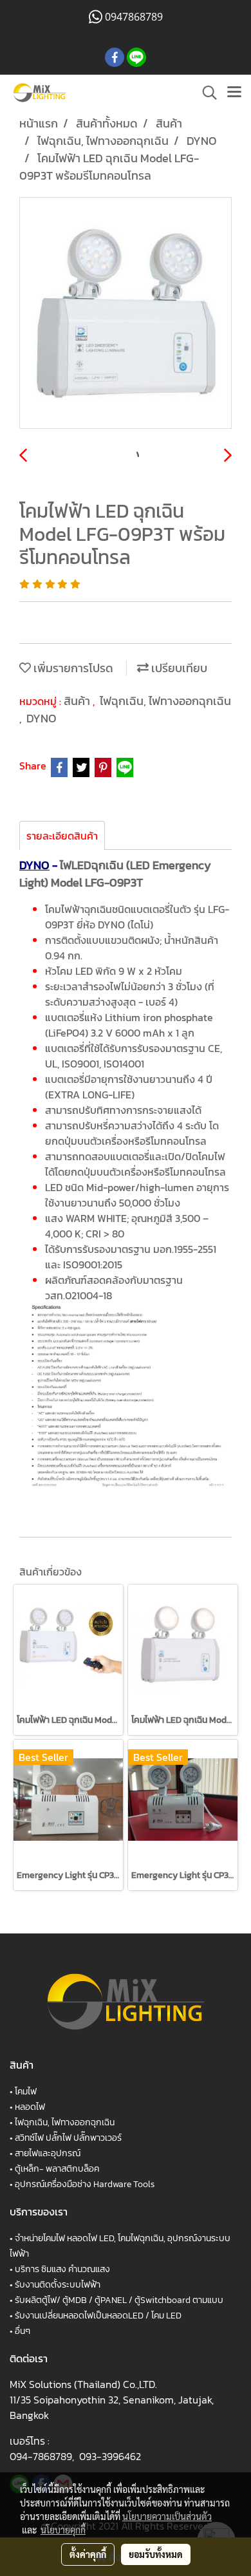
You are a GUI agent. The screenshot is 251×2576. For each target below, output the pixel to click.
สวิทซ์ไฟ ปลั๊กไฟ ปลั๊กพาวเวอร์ (68, 2138)
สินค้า (78, 701)
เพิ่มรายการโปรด (72, 668)
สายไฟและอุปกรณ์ (48, 2153)
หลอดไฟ (30, 2107)
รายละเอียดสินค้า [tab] (62, 836)
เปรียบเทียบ (178, 668)
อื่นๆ (23, 2331)
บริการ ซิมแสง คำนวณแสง (62, 2269)
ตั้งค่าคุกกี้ (88, 2554)
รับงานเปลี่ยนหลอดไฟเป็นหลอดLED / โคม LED (98, 2316)
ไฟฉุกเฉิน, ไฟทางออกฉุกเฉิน (165, 701)
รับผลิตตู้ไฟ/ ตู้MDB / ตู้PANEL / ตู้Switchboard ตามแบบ (119, 2300)
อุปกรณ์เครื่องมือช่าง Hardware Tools (85, 2184)
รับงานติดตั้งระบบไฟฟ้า (58, 2285)
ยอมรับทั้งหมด (156, 2554)
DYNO (42, 718)
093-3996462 (110, 2456)
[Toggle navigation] (234, 93)
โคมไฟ (26, 2092)
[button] (205, 93)
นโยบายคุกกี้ (63, 2530)
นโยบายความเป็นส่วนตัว (167, 2516)
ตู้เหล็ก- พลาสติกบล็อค (57, 2169)
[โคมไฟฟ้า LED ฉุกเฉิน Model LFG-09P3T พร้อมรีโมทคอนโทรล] (126, 314)
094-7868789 (41, 2456)
